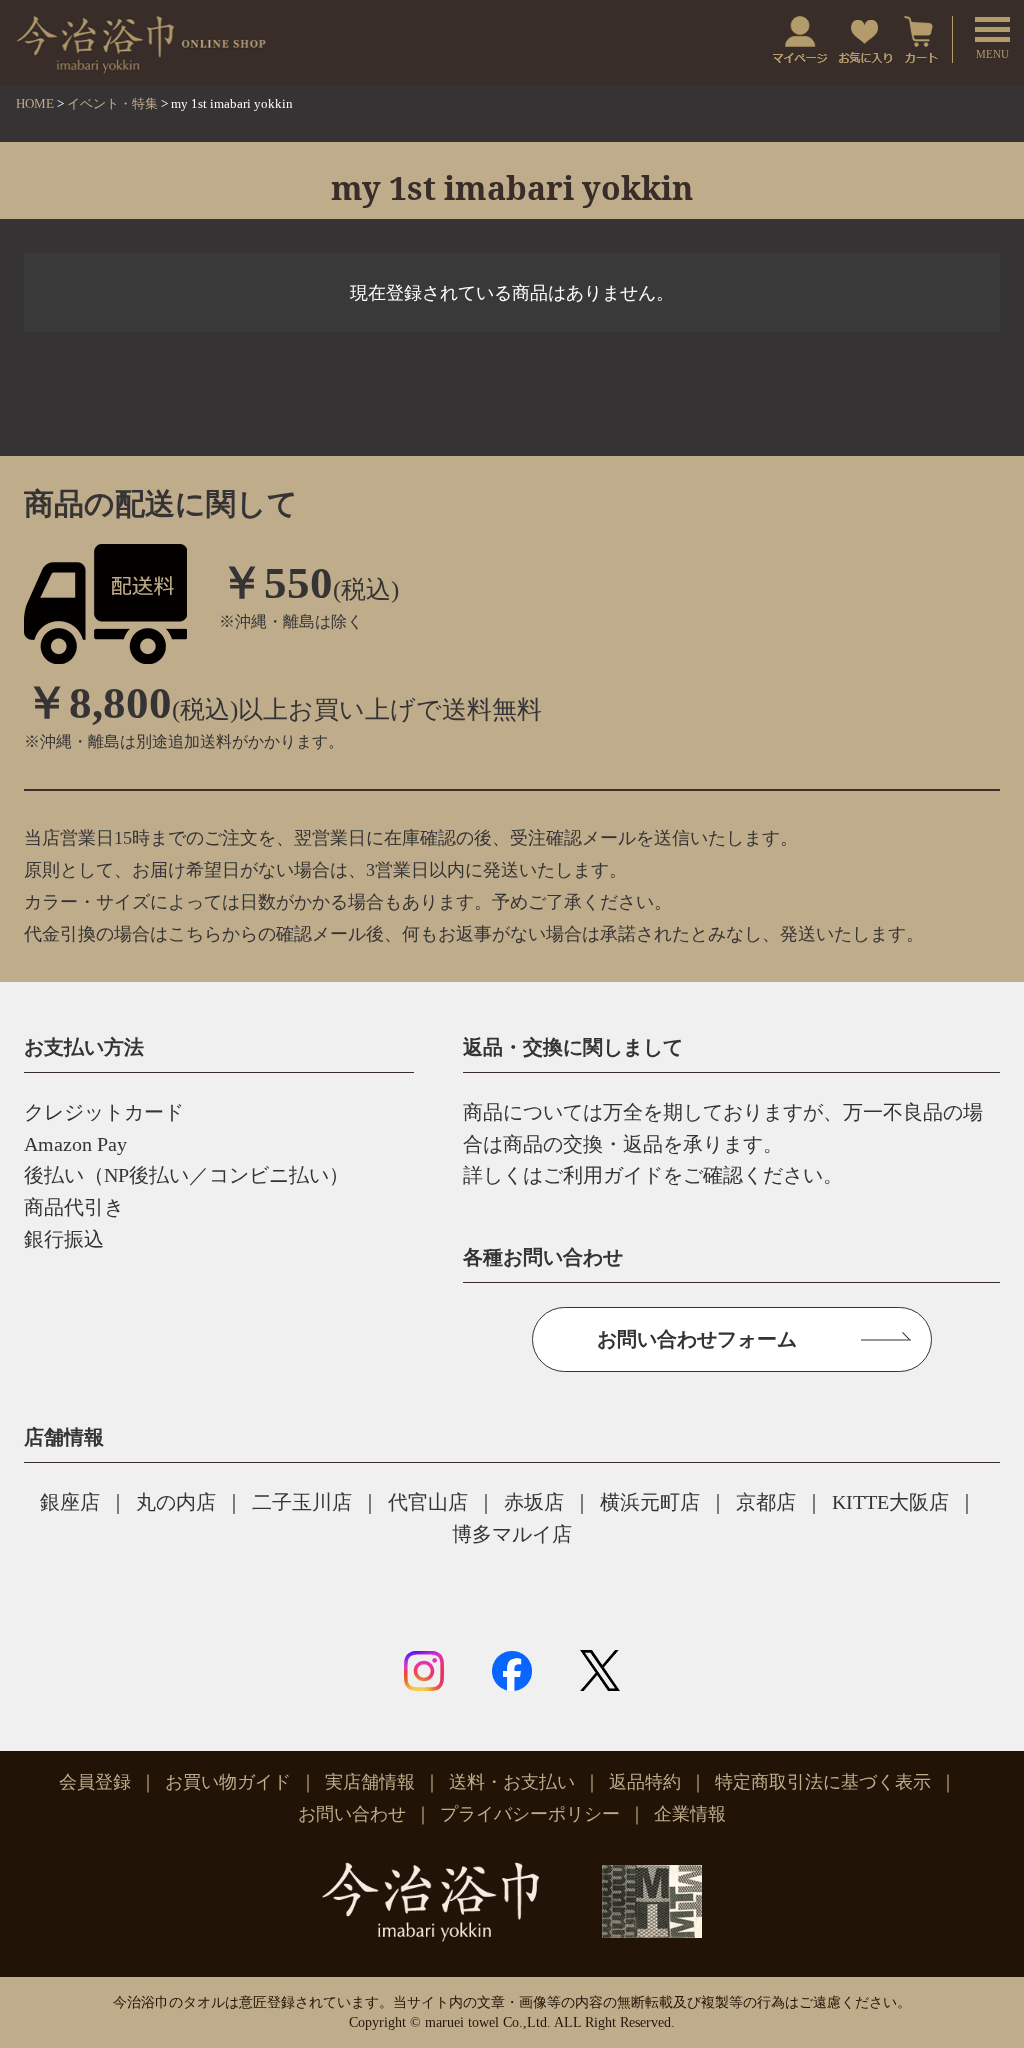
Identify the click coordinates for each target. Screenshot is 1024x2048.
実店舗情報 (370, 1782)
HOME (35, 104)
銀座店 (70, 1502)
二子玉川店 (302, 1502)
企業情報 (690, 1814)
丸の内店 (176, 1502)
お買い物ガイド (228, 1782)
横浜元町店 (650, 1502)
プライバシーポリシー (530, 1814)
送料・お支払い (512, 1782)
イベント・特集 (112, 104)
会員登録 (95, 1782)
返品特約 (645, 1782)
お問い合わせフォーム (697, 1339)
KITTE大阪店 (890, 1502)
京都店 (766, 1502)
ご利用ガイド (603, 1175)
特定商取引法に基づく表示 (823, 1782)
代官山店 (428, 1502)
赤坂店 (534, 1502)
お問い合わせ (352, 1814)
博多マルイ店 (512, 1534)
